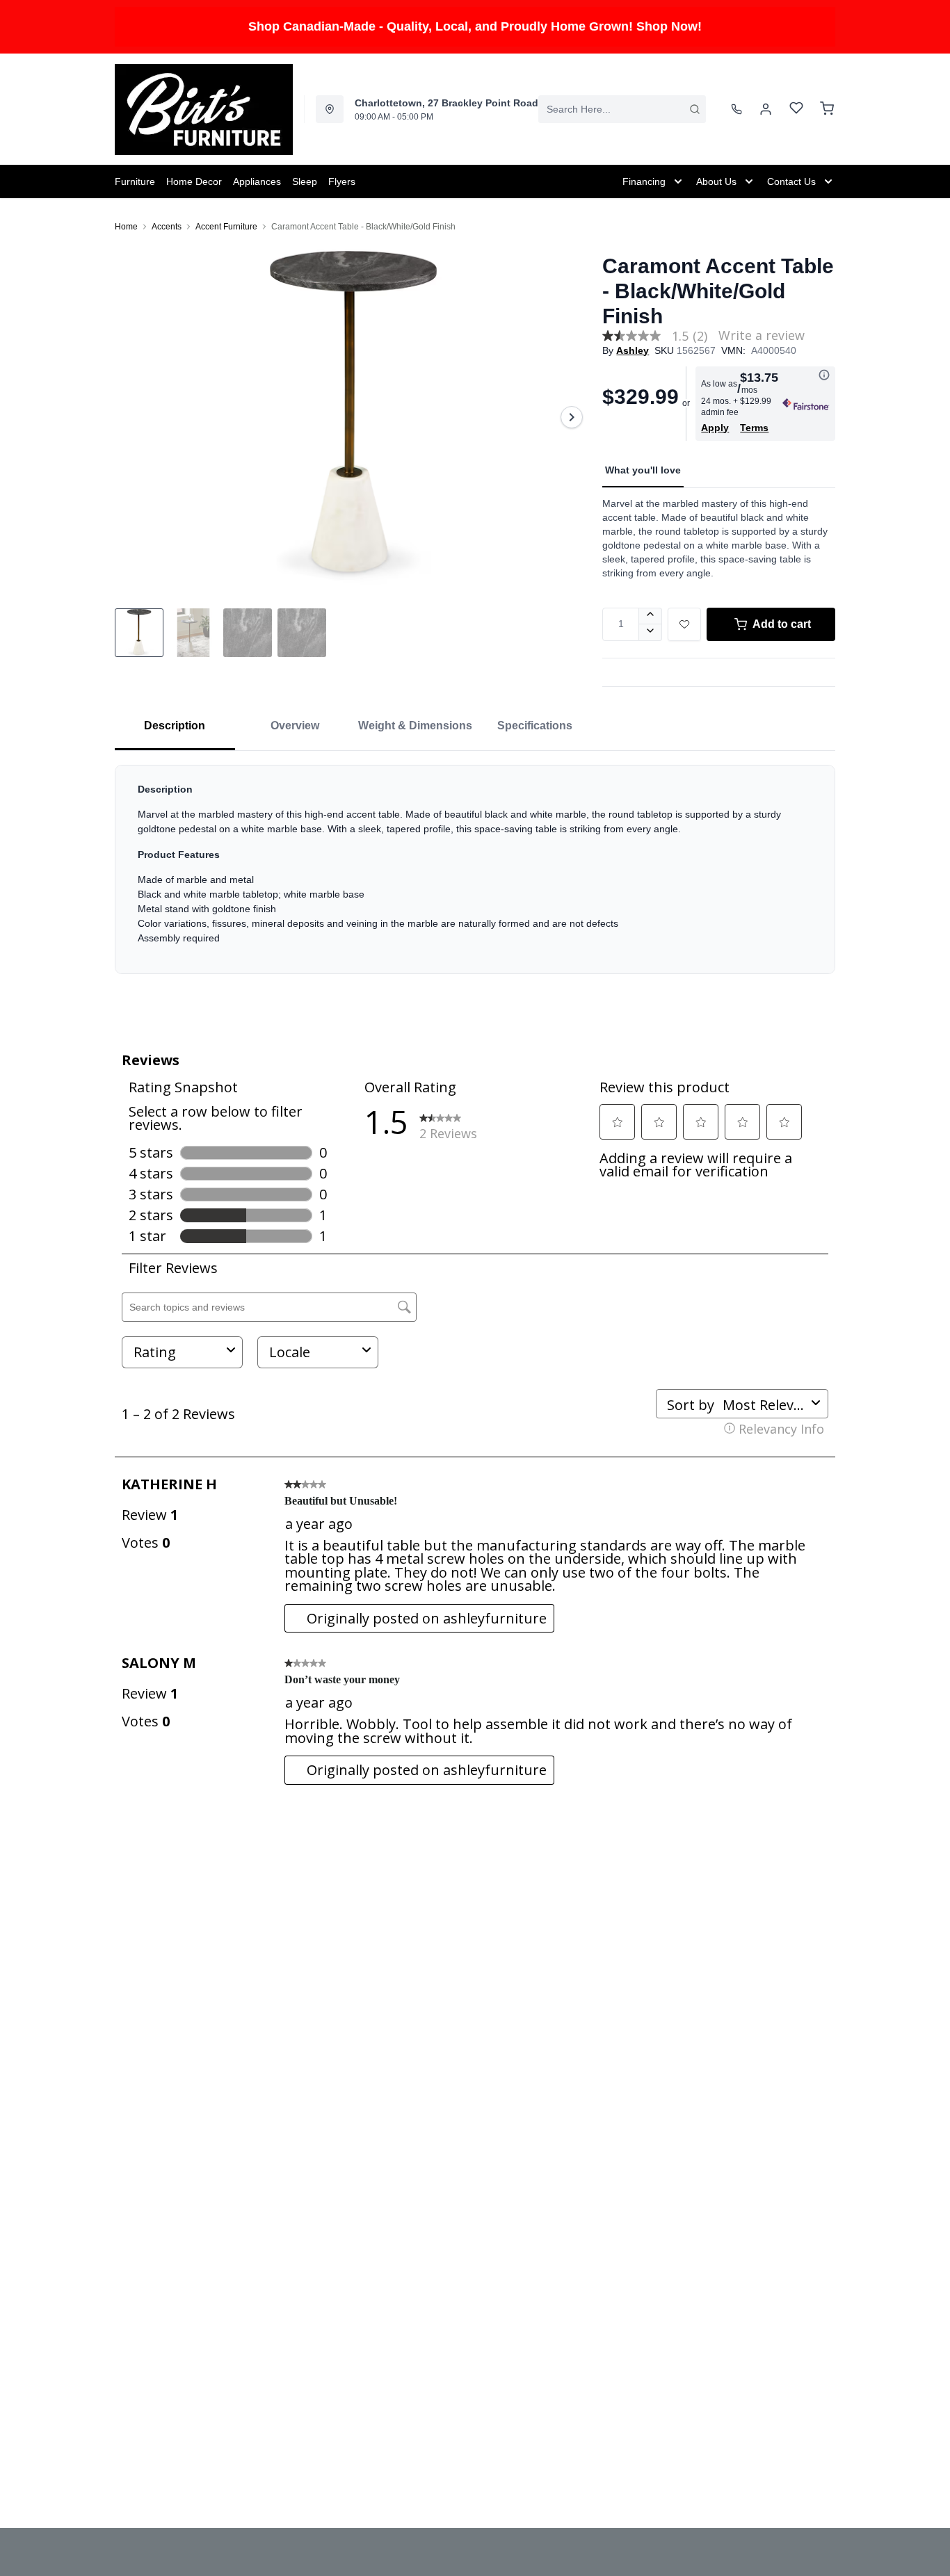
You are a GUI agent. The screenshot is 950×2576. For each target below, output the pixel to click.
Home (126, 227)
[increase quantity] (651, 616)
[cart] (827, 109)
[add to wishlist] (684, 624)
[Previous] (134, 417)
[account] (766, 109)
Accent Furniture (226, 227)
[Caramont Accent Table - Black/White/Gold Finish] (353, 417)
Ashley (633, 350)
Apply (715, 428)
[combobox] (622, 109)
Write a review (762, 335)
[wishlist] (796, 110)
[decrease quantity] (651, 633)
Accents (167, 227)
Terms (754, 428)
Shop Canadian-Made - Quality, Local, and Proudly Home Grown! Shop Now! (475, 26)
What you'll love (643, 470)
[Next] (572, 417)
